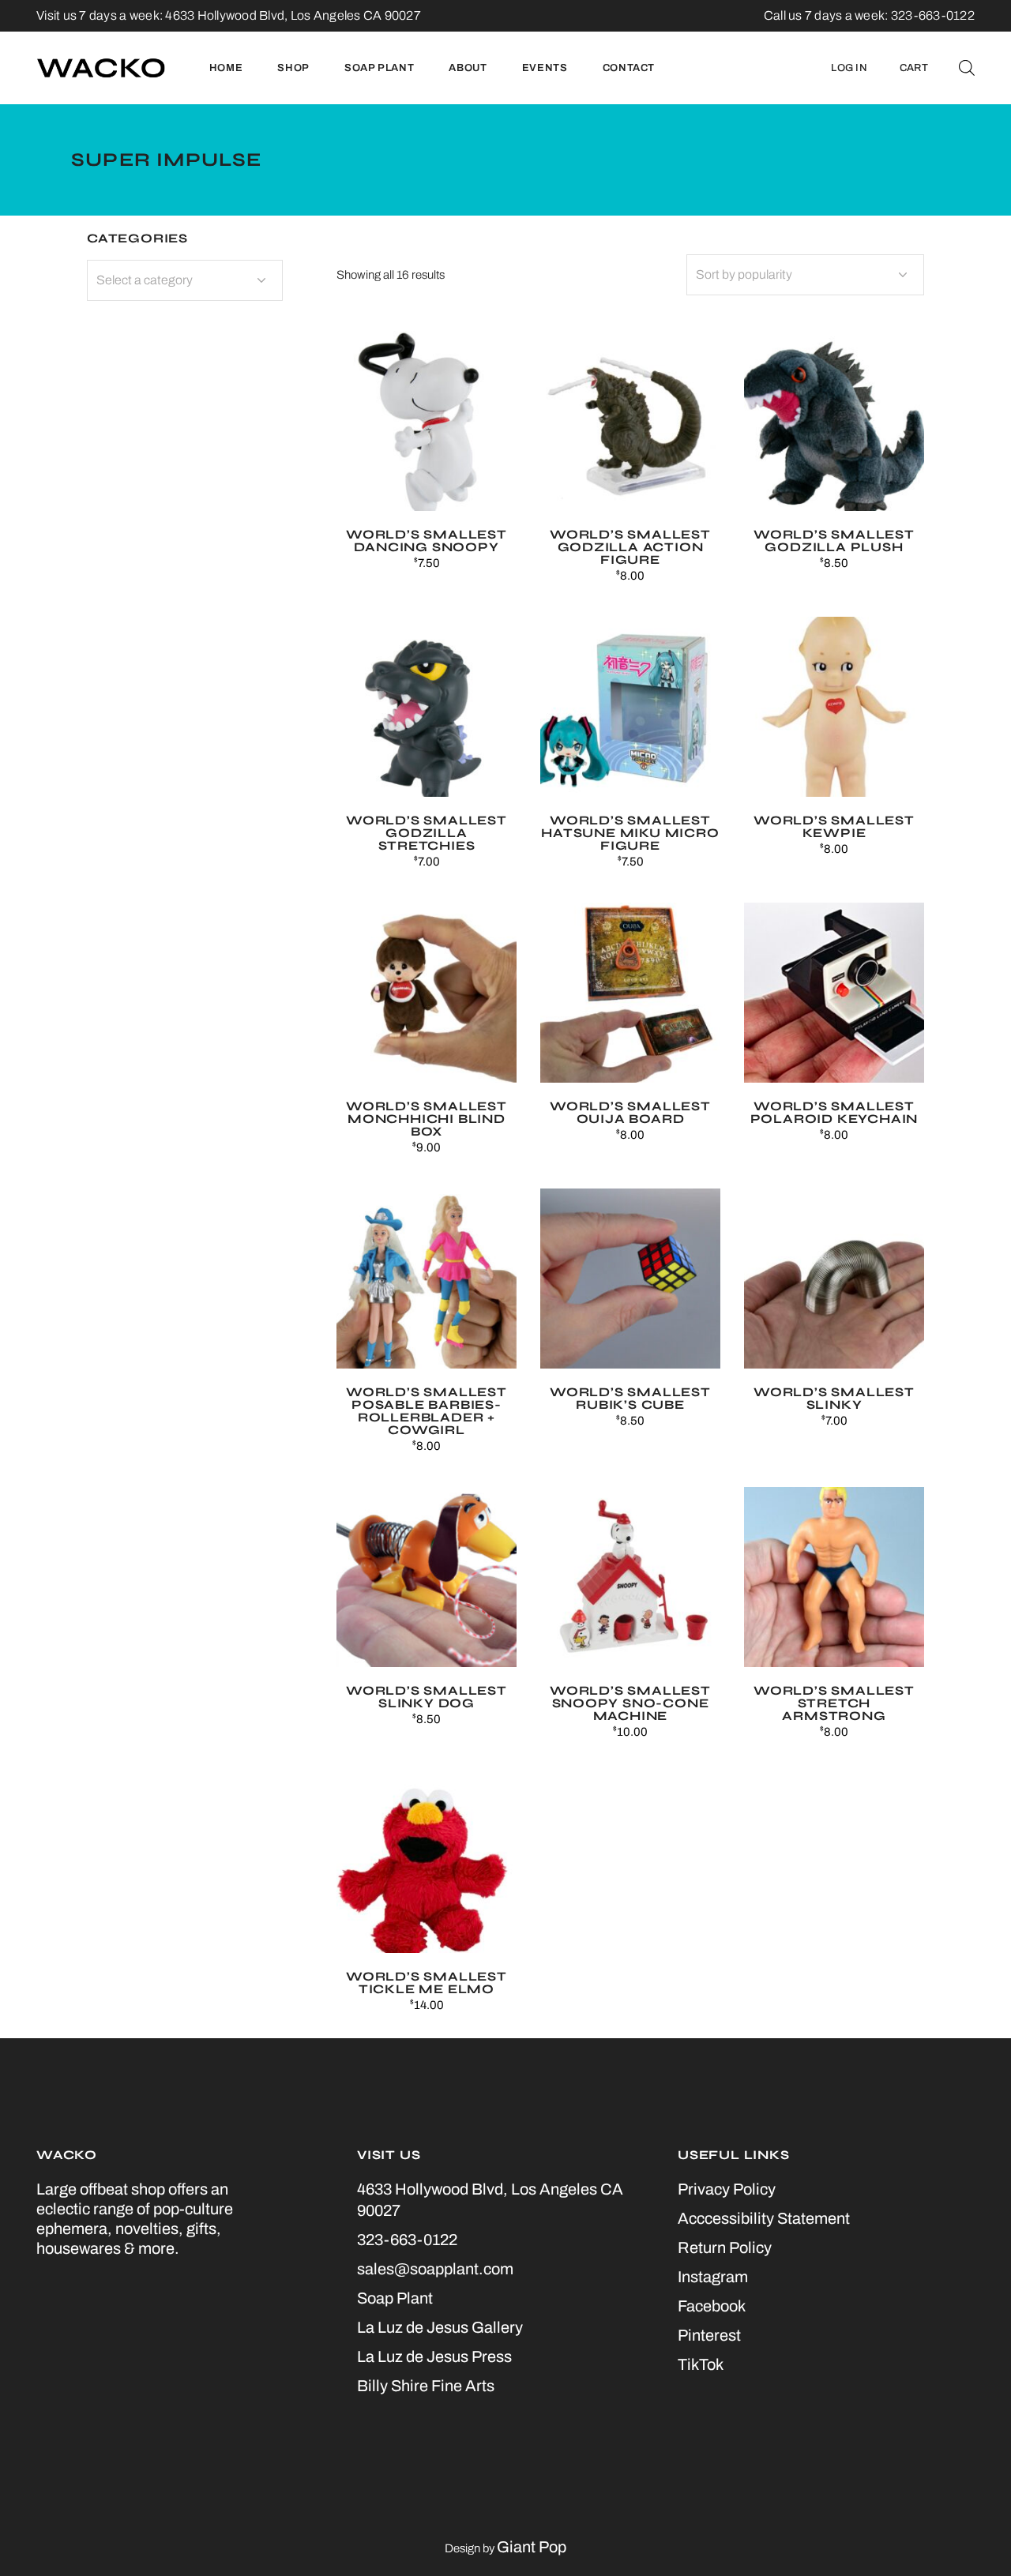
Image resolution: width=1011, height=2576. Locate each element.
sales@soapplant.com (435, 2269)
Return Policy (725, 2247)
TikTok (701, 2364)
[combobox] (805, 275)
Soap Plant (395, 2298)
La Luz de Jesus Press (434, 2356)
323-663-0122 (407, 2240)
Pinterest (709, 2335)
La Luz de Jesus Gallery (440, 2327)
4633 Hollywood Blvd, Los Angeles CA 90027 (293, 15)
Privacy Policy (727, 2189)
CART (914, 68)
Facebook (712, 2306)
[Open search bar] (967, 68)
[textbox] (185, 280)
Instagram (713, 2277)
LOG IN (849, 68)
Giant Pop (532, 2547)
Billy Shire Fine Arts (426, 2386)
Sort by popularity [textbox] (744, 274)
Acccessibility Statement (764, 2218)
